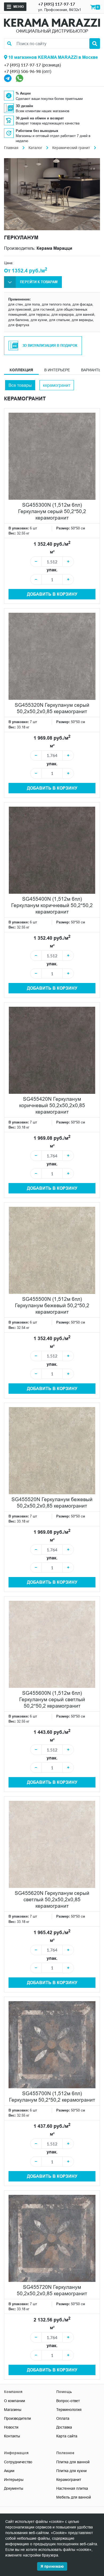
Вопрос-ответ (68, 2401)
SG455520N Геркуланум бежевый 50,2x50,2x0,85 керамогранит (52, 1502)
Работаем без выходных (37, 131)
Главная (11, 148)
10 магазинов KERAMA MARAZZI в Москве (53, 57)
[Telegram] (8, 78)
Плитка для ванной (73, 2462)
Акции (9, 2471)
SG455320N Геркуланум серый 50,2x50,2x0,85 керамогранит (52, 708)
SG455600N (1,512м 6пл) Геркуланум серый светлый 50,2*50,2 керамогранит (52, 1699)
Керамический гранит (71, 148)
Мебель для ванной (74, 2497)
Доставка (64, 2427)
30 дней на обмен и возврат (40, 118)
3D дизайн (24, 106)
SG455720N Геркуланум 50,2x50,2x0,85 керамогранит (52, 2290)
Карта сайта (67, 2436)
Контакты (12, 2436)
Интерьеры (14, 2480)
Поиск (95, 44)
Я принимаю (52, 2566)
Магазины (13, 2410)
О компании (15, 2401)
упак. (52, 570)
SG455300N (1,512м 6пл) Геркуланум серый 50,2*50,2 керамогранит (52, 511)
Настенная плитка (72, 2488)
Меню (19, 7)
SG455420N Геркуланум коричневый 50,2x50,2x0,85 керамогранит (52, 1105)
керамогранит (57, 385)
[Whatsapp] (19, 78)
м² (52, 552)
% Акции (23, 93)
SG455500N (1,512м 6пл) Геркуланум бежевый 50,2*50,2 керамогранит (52, 1305)
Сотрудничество (18, 2462)
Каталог (35, 148)
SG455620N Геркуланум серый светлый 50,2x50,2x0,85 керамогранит (52, 1899)
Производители (17, 2418)
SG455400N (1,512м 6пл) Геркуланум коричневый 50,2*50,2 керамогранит (52, 905)
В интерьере (57, 370)
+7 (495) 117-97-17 (57, 4)
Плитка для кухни (71, 2471)
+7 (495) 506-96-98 (22, 71)
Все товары (20, 385)
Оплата (63, 2418)
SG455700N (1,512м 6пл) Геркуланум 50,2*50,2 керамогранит (52, 2097)
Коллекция (21, 370)
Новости (11, 2427)
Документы (14, 2488)
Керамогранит (69, 2480)
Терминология (69, 2410)
